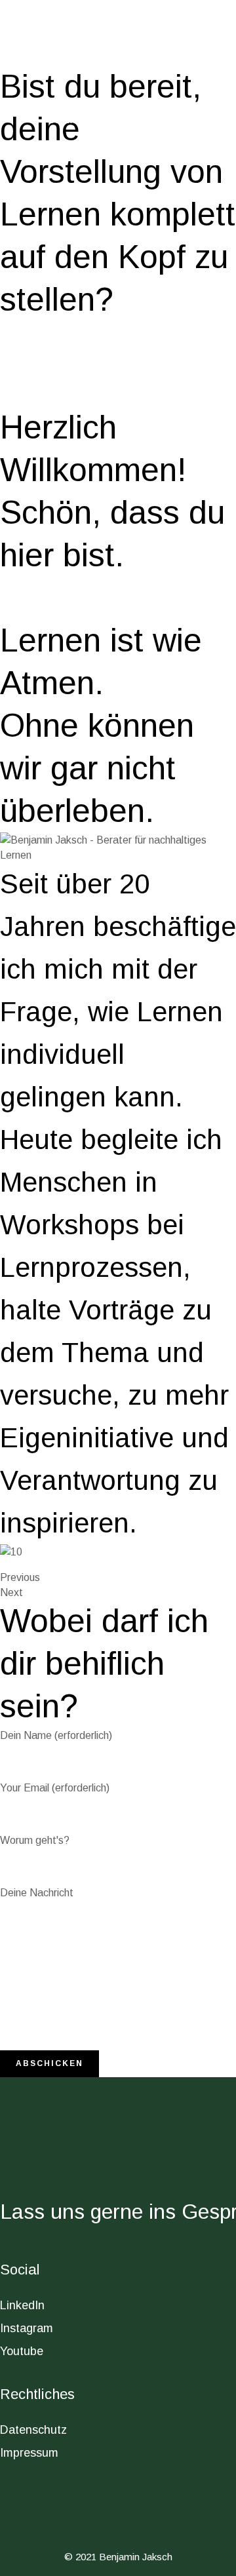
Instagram (27, 2328)
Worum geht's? (35, 1840)
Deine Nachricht (37, 1893)
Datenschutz (33, 2430)
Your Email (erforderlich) (55, 1788)
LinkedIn (22, 2305)
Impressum (29, 2453)
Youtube (22, 2351)
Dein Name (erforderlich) (56, 1735)
